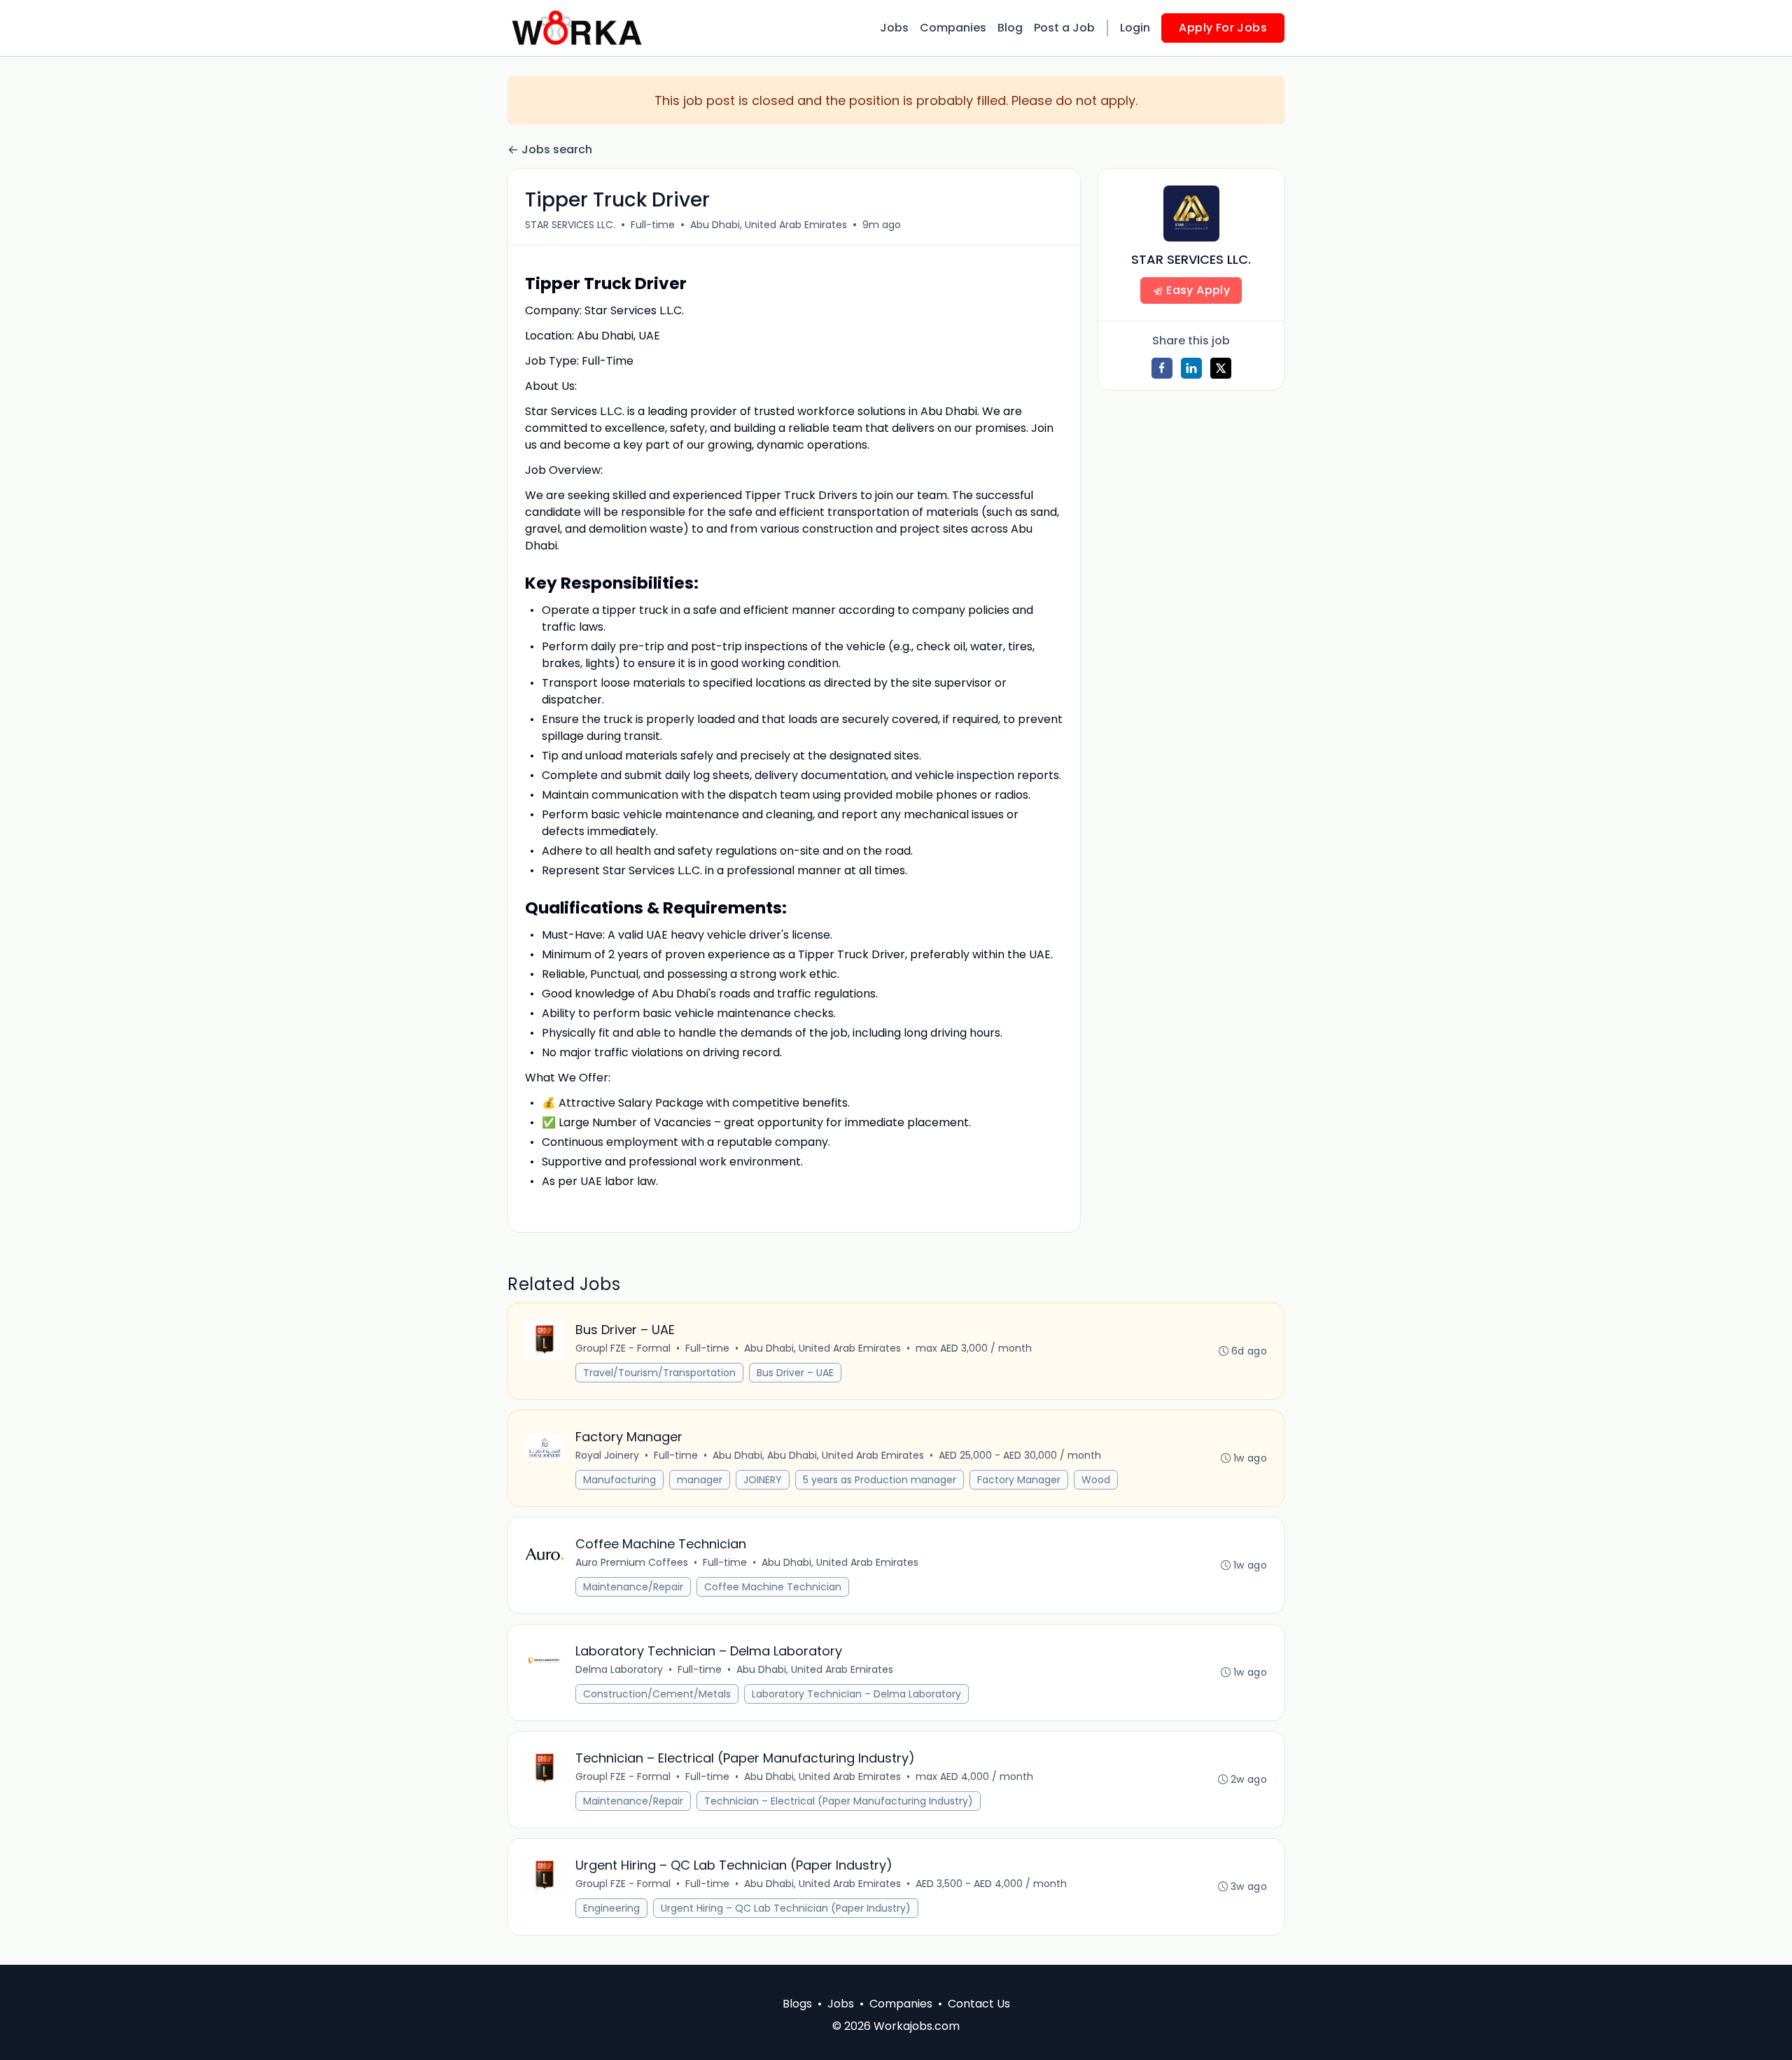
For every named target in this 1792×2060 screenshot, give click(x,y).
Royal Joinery (607, 1455)
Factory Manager (1019, 1480)
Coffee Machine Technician (773, 1587)
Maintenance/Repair (633, 1587)
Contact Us (979, 2004)
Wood (1096, 1480)
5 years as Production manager (880, 1480)
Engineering (611, 1908)
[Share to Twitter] (1221, 368)
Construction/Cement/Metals (657, 1694)
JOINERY (763, 1480)
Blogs (797, 2004)
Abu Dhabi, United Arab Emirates (769, 225)
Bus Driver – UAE (795, 1373)
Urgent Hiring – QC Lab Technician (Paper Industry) (786, 1908)
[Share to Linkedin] (1191, 368)
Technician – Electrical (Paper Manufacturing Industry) (839, 1801)
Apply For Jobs (1223, 28)
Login (1135, 28)
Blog (1010, 28)
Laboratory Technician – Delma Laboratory (856, 1694)
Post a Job (1064, 28)
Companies (953, 28)
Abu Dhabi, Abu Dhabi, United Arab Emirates (818, 1455)
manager (700, 1480)
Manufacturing (619, 1480)
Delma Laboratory (619, 1669)
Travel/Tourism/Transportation (659, 1373)
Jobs (894, 28)
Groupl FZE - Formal (623, 1348)
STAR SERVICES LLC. (570, 225)
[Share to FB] (1162, 368)
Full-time (653, 225)
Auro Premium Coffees (632, 1562)
